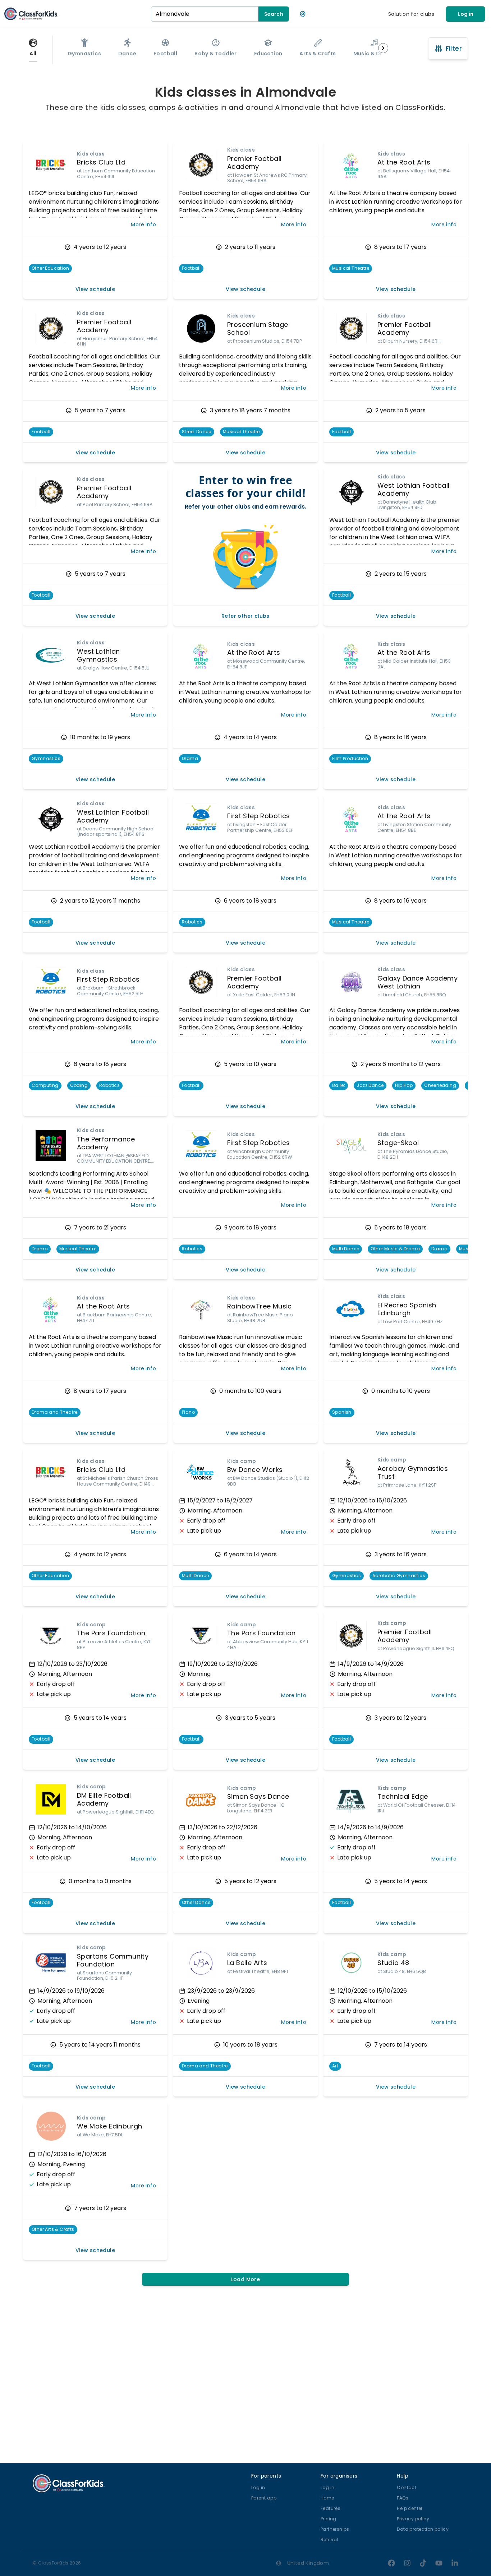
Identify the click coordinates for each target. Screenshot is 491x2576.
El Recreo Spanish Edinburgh (407, 1309)
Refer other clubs (245, 616)
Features (331, 2508)
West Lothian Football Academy (413, 490)
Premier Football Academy (254, 163)
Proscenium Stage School (258, 329)
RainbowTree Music (260, 1306)
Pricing (329, 2519)
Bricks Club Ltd (101, 162)
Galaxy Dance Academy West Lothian (417, 982)
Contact (407, 2487)
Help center (410, 2508)
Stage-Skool (398, 1143)
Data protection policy (423, 2529)
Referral (329, 2540)
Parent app (264, 2498)
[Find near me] (303, 14)
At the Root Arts (404, 162)
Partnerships (335, 2529)
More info (143, 224)
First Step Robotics (259, 816)
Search (274, 14)
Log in (466, 14)
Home (327, 2498)
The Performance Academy (106, 1143)
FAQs (403, 2498)
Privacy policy (413, 2519)
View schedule (95, 289)
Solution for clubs (411, 14)
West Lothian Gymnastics (98, 655)
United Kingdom (308, 2563)
